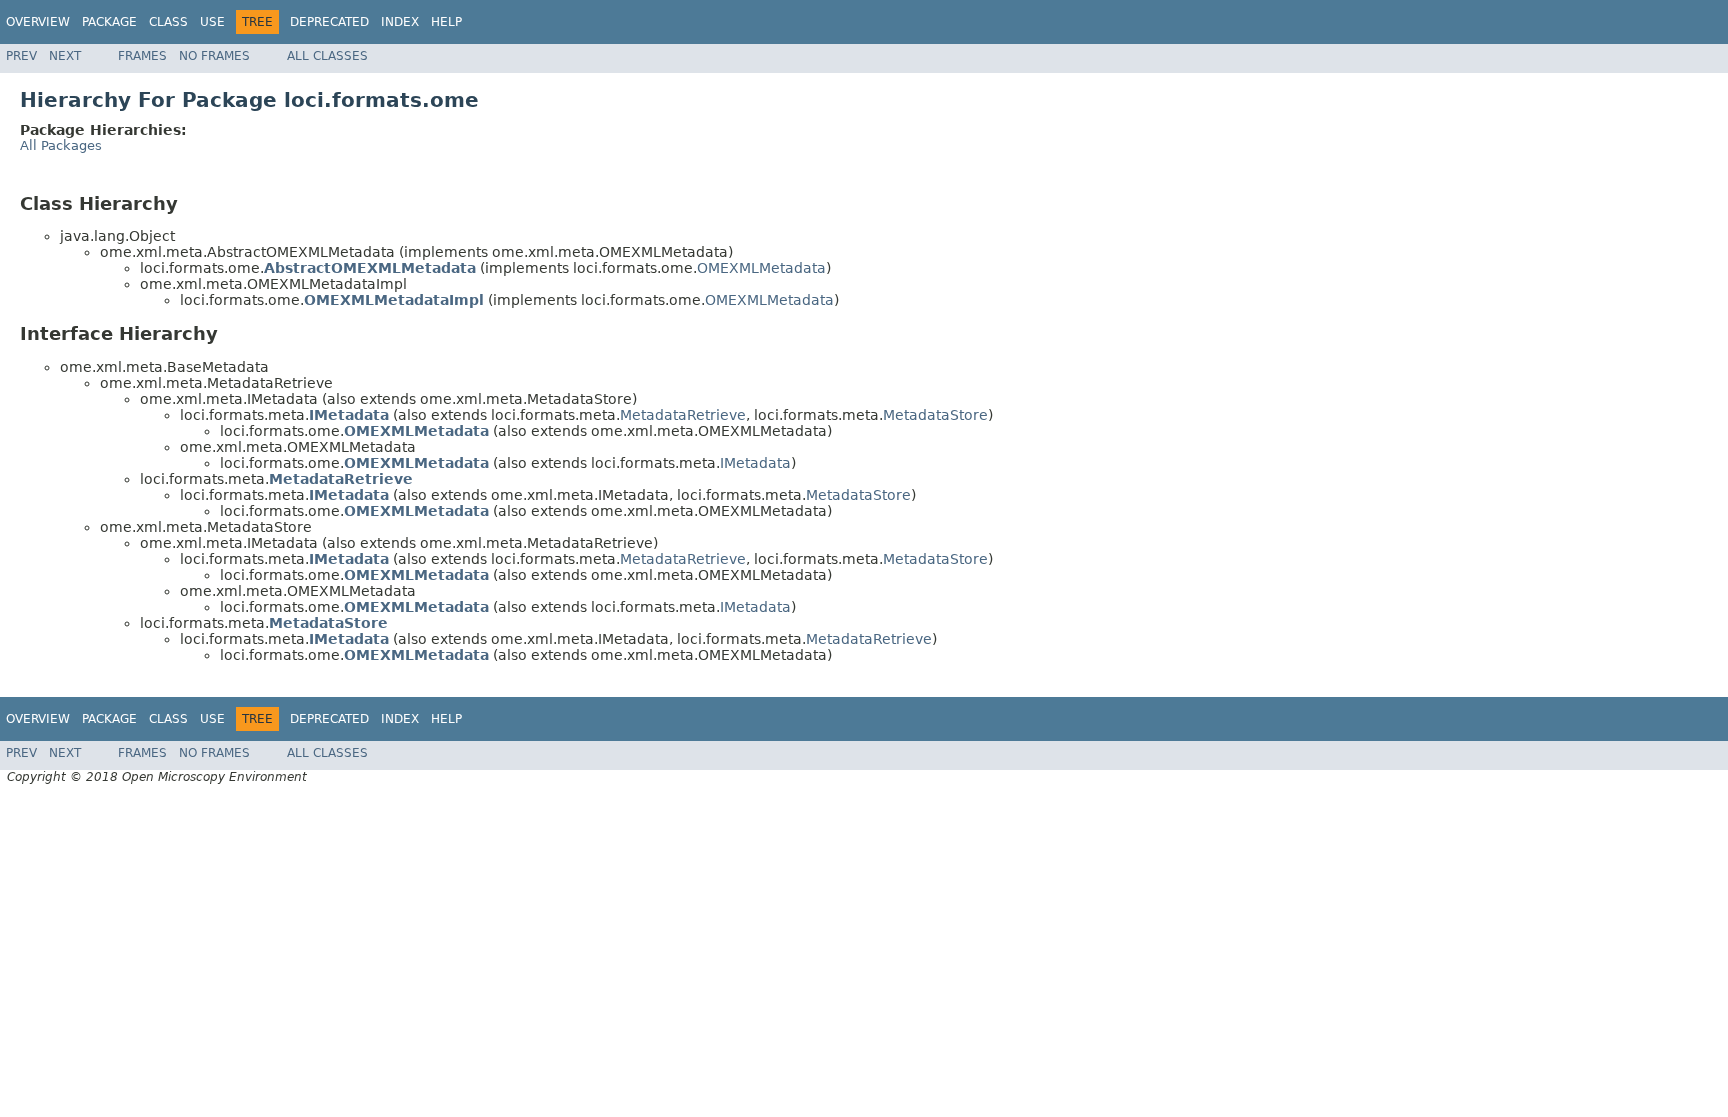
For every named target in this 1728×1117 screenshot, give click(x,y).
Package (109, 22)
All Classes (327, 56)
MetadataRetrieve (683, 415)
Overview (38, 22)
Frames (142, 56)
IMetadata (755, 463)
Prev (21, 56)
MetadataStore (935, 415)
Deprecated (329, 22)
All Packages (61, 145)
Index (400, 22)
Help (446, 22)
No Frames (214, 56)
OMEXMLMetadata (761, 268)
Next (65, 56)
